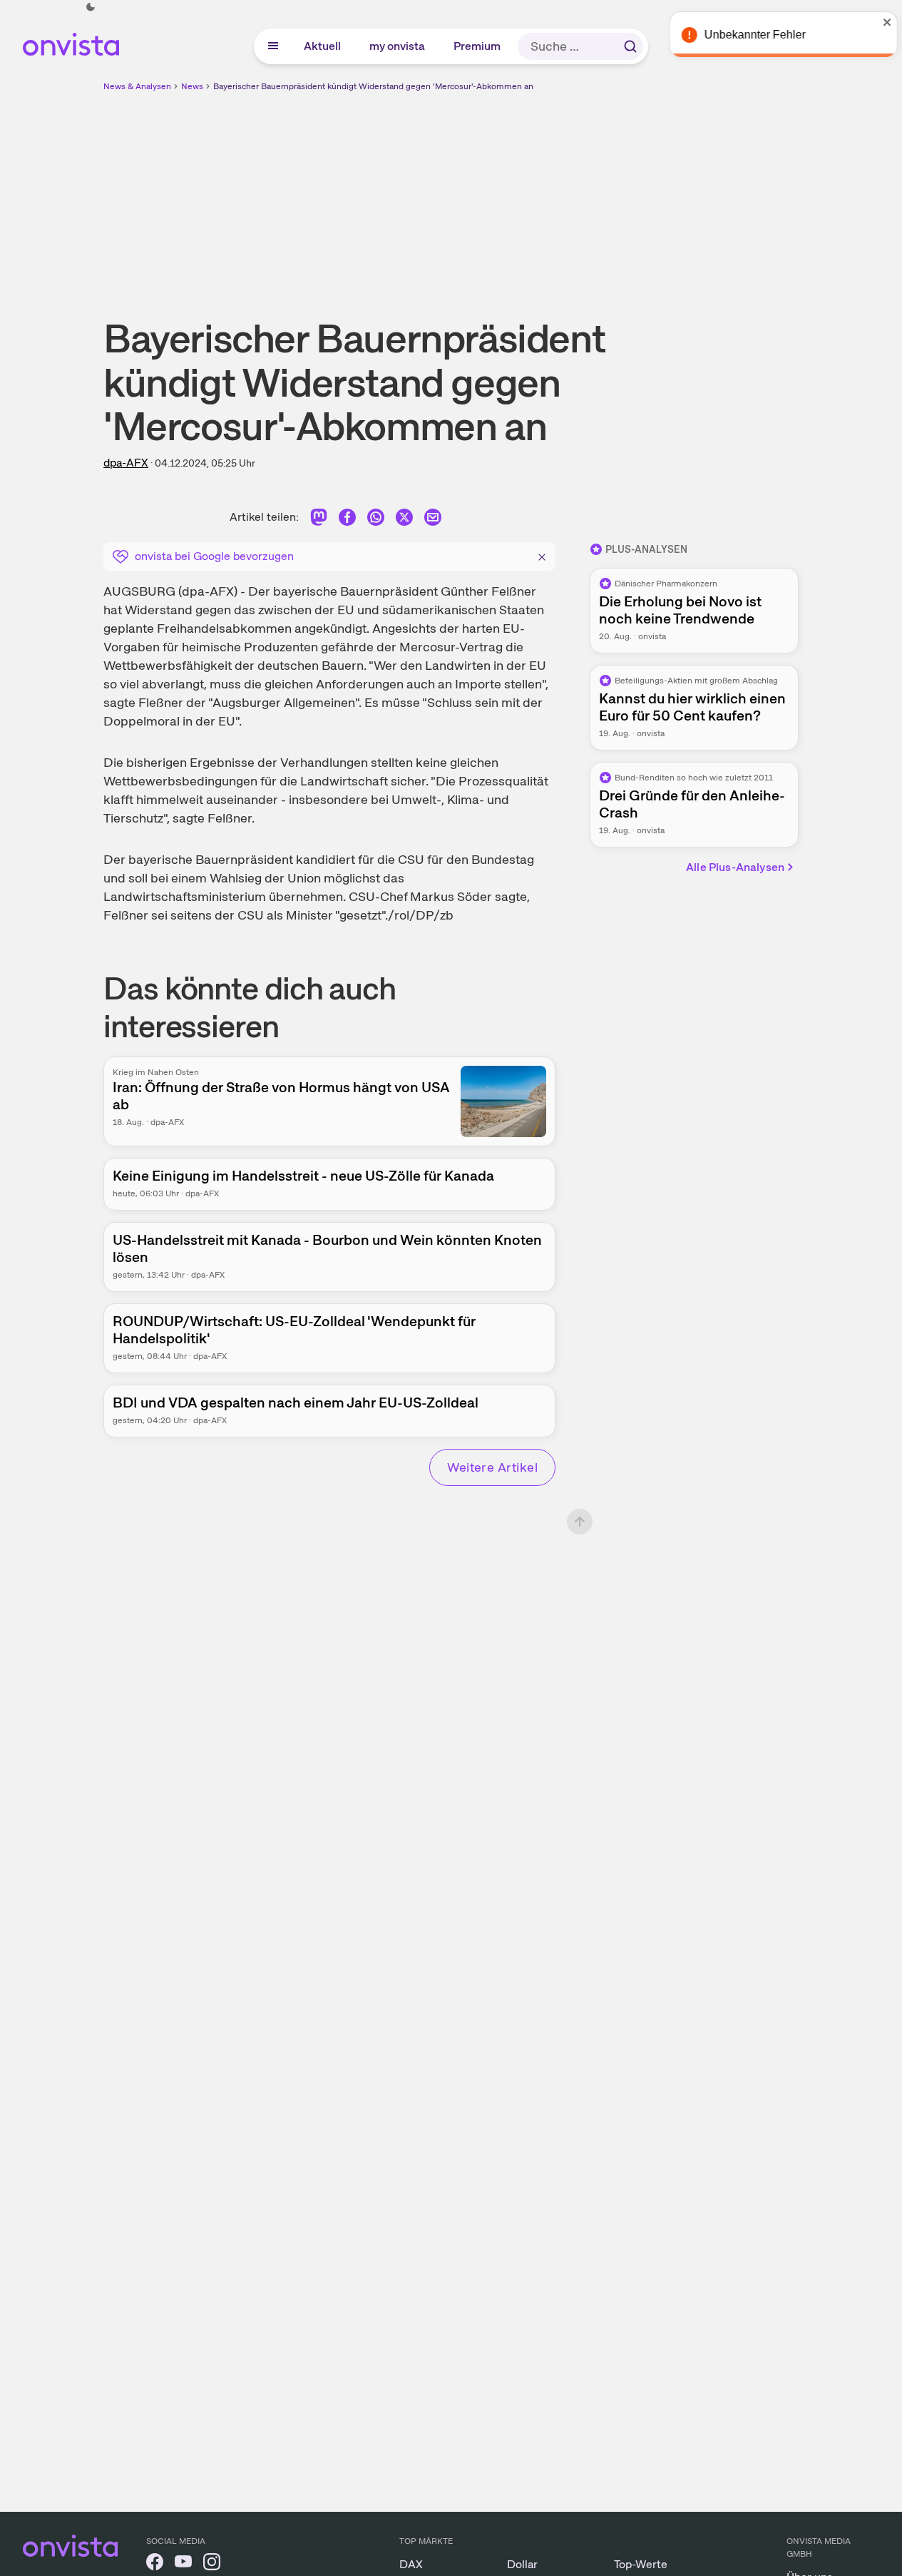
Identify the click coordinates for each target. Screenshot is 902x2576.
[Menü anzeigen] (273, 46)
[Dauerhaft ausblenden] (542, 555)
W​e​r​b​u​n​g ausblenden (575, 193)
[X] (404, 520)
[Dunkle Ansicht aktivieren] (91, 7)
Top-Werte (641, 2564)
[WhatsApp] (376, 520)
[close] (881, 22)
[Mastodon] (319, 520)
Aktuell (323, 46)
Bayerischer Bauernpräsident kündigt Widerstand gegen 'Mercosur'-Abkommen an (373, 86)
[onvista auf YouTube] (183, 2564)
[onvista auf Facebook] (155, 2564)
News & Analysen (137, 86)
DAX (411, 2564)
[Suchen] (630, 46)
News (192, 86)
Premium (478, 46)
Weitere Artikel (492, 1467)
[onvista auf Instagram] (212, 2564)
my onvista (398, 46)
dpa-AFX (126, 463)
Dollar (522, 2564)
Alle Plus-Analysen (735, 867)
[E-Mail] (433, 520)
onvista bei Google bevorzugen (214, 556)
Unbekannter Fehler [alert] (748, 35)
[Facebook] (347, 520)
